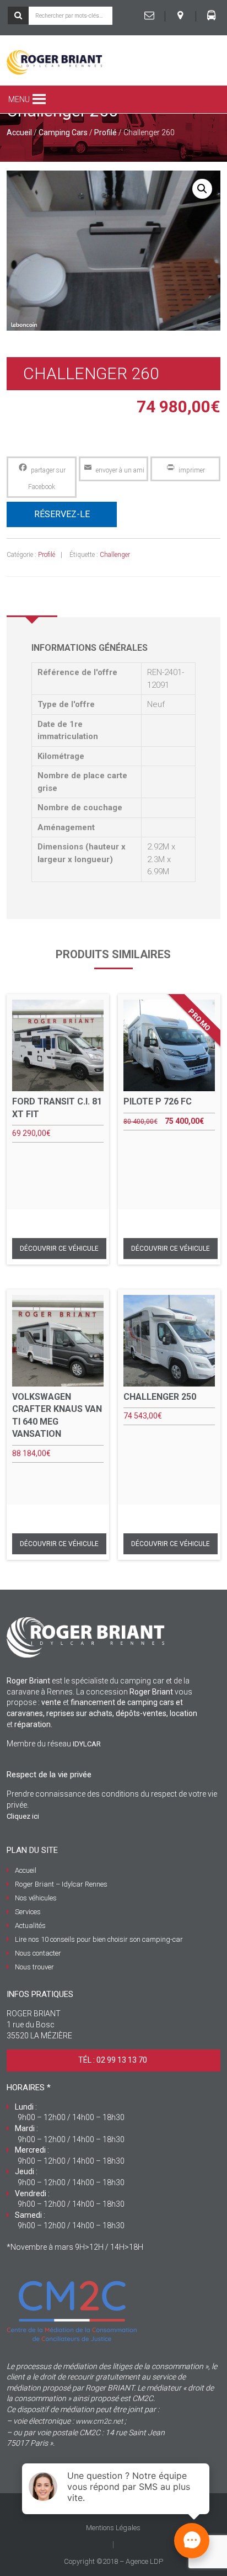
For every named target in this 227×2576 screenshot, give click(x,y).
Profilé (106, 132)
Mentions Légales (113, 2528)
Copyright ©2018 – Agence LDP (113, 2561)
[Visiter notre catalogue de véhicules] (212, 15)
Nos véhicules (36, 1898)
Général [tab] (32, 601)
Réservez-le (62, 514)
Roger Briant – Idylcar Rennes (61, 1884)
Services (28, 1912)
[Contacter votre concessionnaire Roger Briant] (149, 15)
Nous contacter (38, 1953)
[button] (19, 99)
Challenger (115, 555)
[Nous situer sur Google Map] (180, 15)
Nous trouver (34, 1967)
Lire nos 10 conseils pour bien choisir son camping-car (99, 1939)
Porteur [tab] (85, 601)
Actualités (30, 1926)
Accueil (19, 132)
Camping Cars (63, 132)
